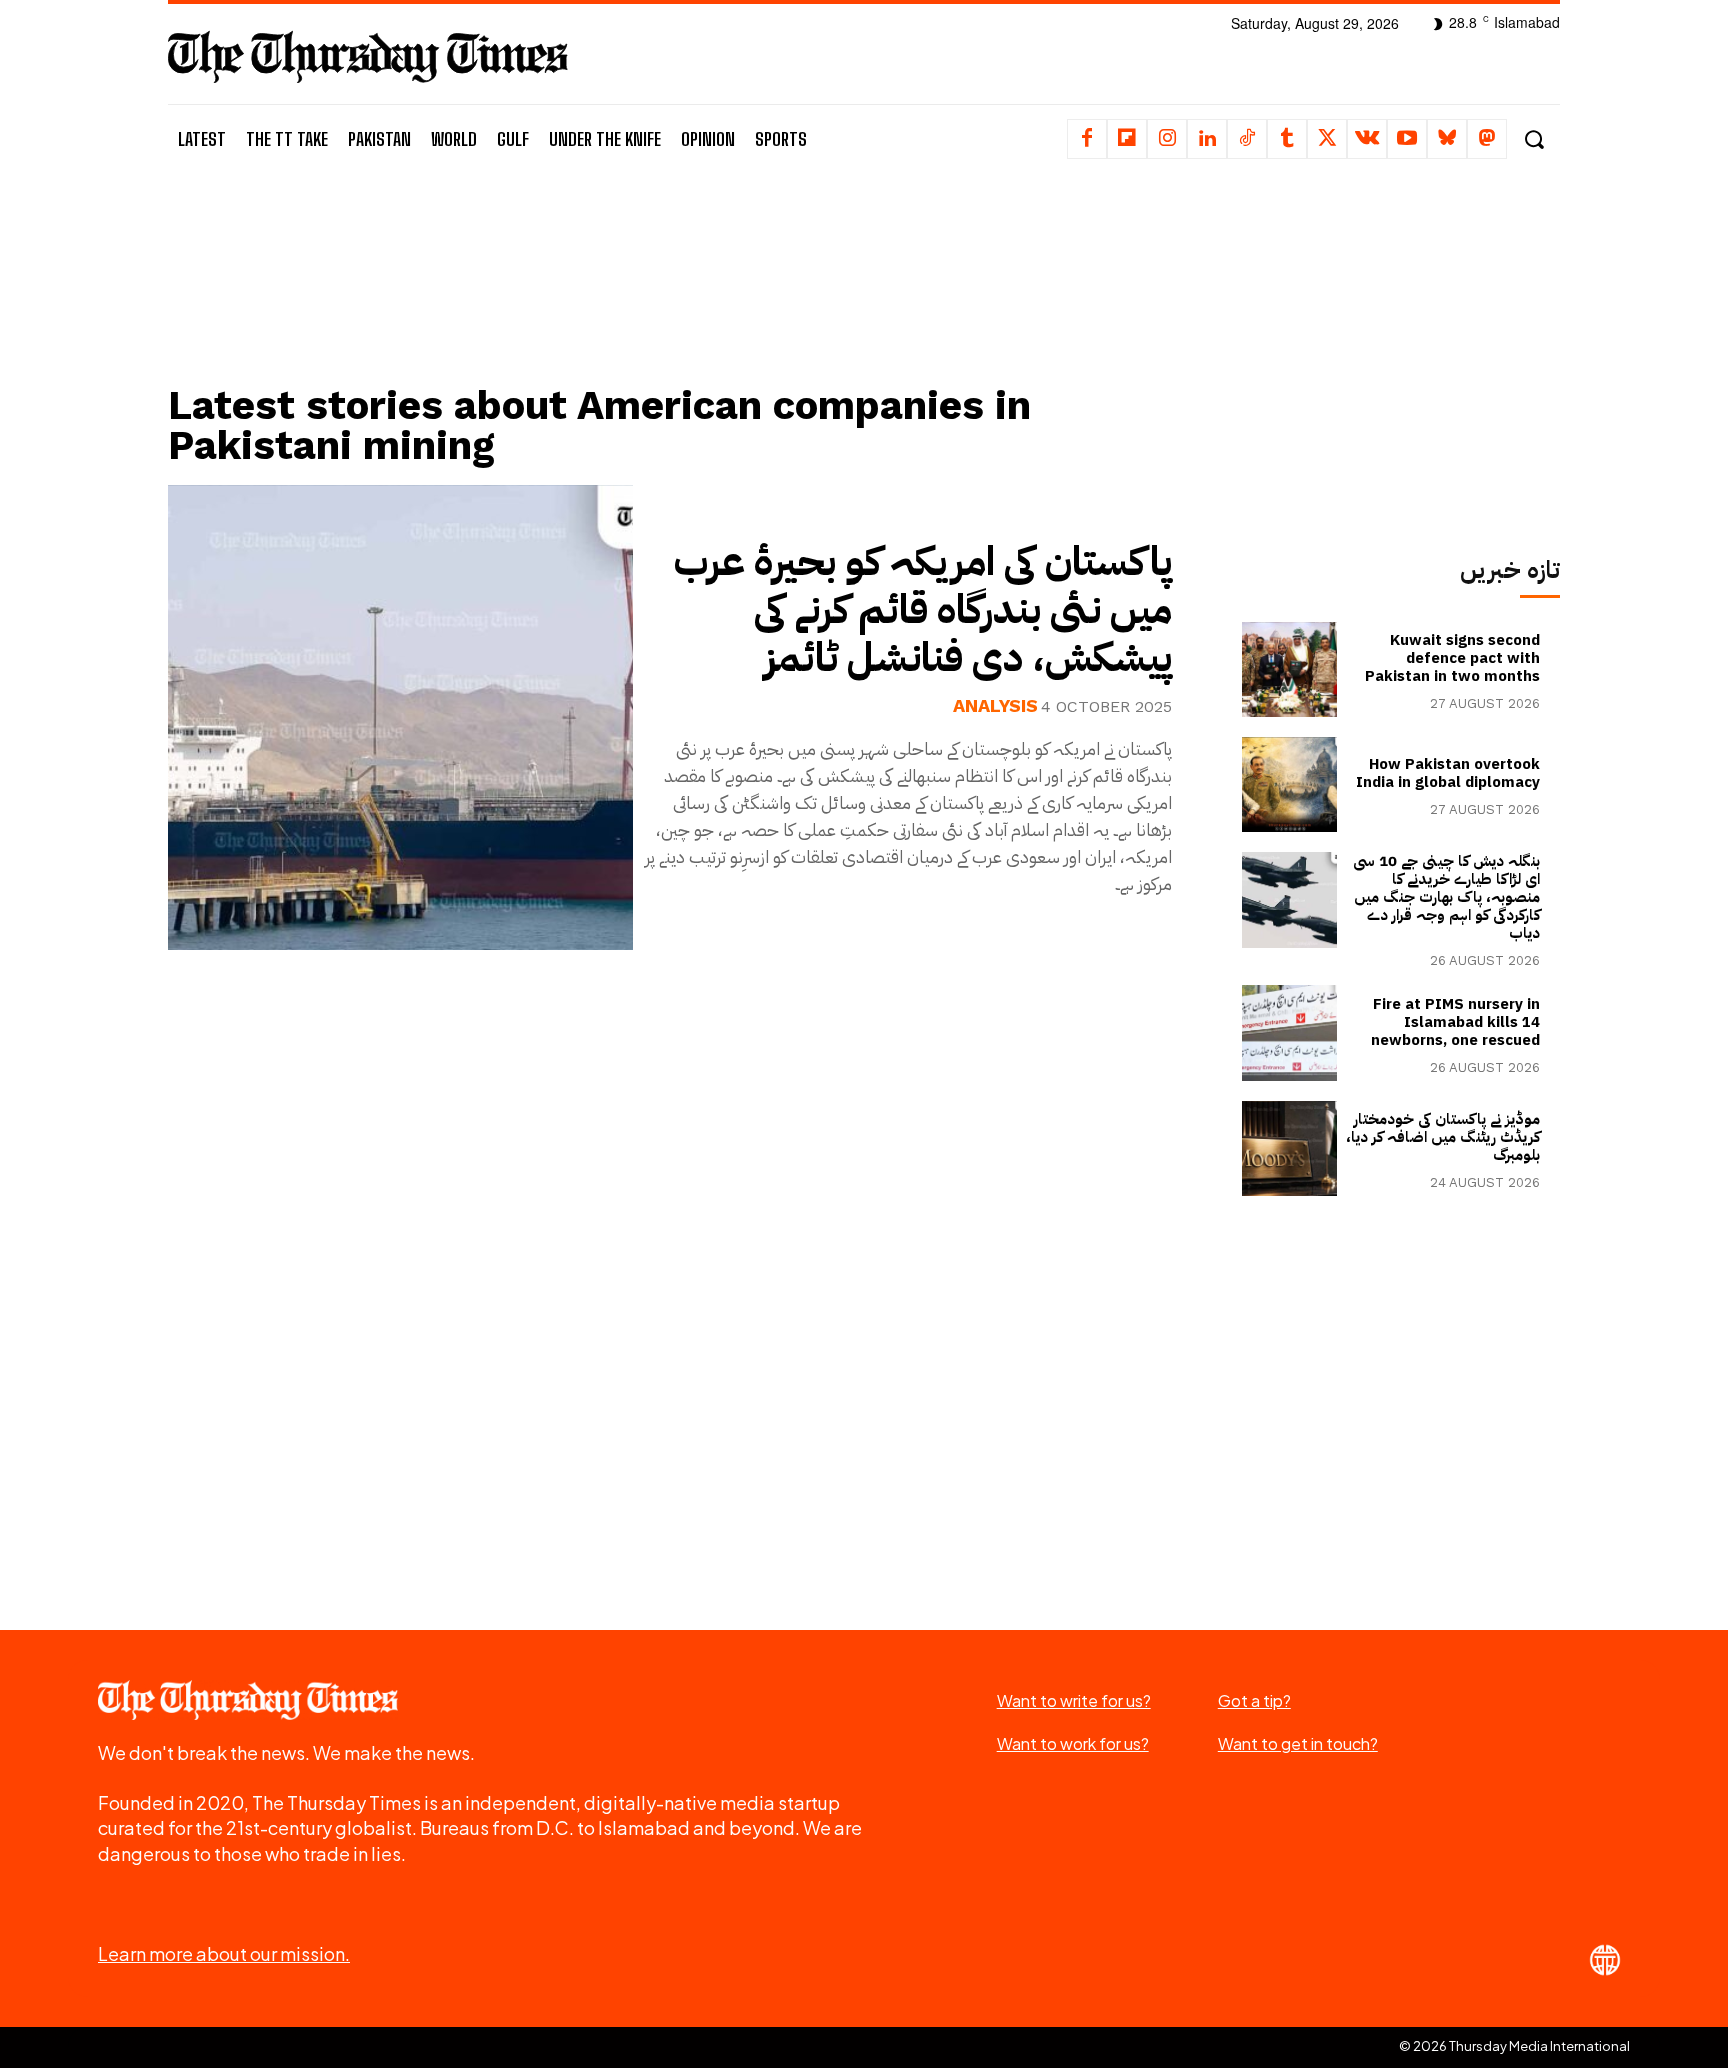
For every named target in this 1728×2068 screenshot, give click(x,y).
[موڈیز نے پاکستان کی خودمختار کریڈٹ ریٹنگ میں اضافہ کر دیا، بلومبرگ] (1289, 1148)
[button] (1533, 139)
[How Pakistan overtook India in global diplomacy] (1289, 784)
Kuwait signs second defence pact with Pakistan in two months (1452, 658)
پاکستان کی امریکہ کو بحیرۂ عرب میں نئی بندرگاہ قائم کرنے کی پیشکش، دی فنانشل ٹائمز (922, 610)
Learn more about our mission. (224, 1953)
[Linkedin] (1207, 139)
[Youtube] (1407, 139)
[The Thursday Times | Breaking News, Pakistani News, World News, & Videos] (368, 56)
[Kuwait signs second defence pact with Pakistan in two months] (1289, 669)
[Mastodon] (1487, 139)
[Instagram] (1167, 139)
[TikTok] (1247, 139)
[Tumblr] (1287, 139)
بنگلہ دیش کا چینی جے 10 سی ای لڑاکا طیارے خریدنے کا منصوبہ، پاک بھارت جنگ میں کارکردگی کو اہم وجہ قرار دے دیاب (1446, 897)
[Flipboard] (1127, 139)
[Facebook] (1087, 139)
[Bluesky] (1447, 139)
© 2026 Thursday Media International (1514, 2046)
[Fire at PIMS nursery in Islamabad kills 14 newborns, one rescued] (1289, 1032)
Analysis (995, 706)
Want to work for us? (1073, 1743)
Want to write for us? (1074, 1700)
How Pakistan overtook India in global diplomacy (1448, 773)
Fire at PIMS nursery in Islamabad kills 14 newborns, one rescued (1455, 1022)
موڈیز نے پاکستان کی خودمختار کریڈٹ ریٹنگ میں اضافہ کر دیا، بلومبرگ (1443, 1137)
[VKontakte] (1367, 139)
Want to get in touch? (1298, 1743)
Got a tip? (1254, 1700)
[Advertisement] (685, 297)
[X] (1327, 139)
